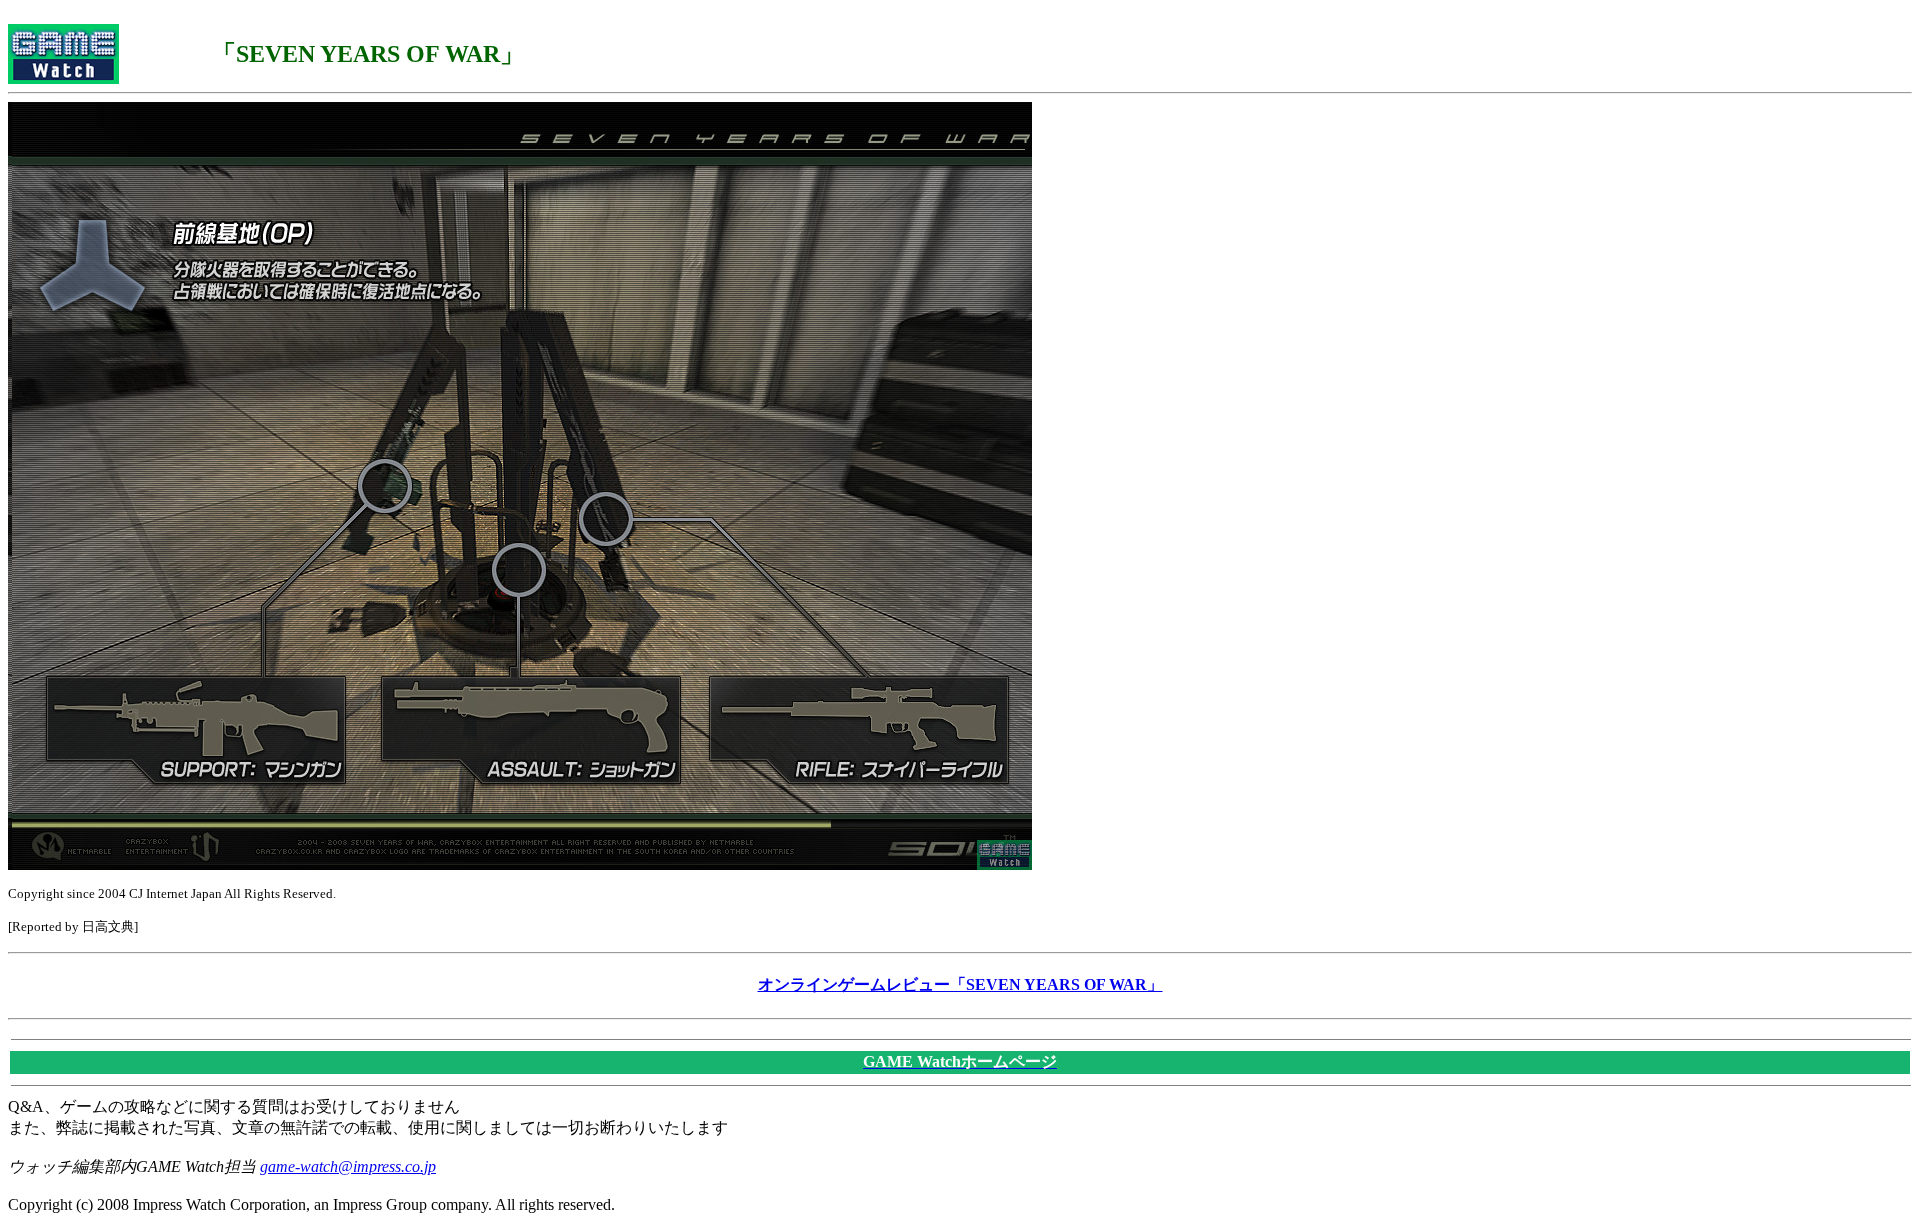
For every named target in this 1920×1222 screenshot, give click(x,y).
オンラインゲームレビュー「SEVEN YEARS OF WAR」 (960, 984)
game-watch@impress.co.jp (348, 1166)
